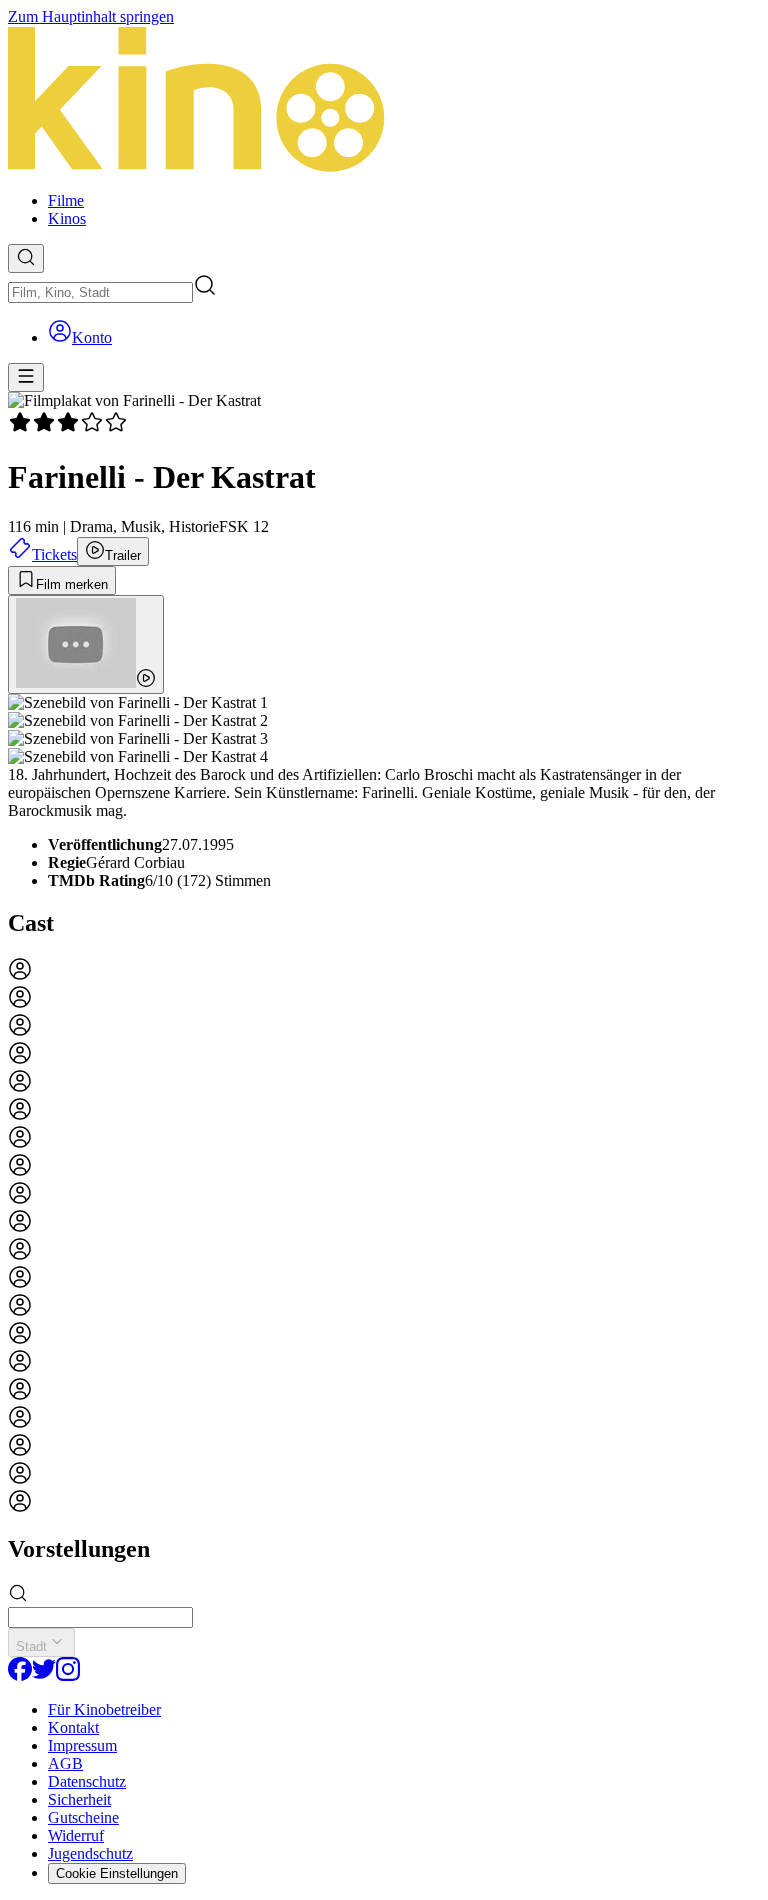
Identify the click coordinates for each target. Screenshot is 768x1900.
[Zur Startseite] (384, 101)
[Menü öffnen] (26, 377)
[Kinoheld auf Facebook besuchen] (20, 1675)
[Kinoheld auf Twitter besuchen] (44, 1675)
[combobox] (100, 292)
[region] (384, 1237)
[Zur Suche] (26, 258)
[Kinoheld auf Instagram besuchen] (68, 1675)
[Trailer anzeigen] (86, 644)
